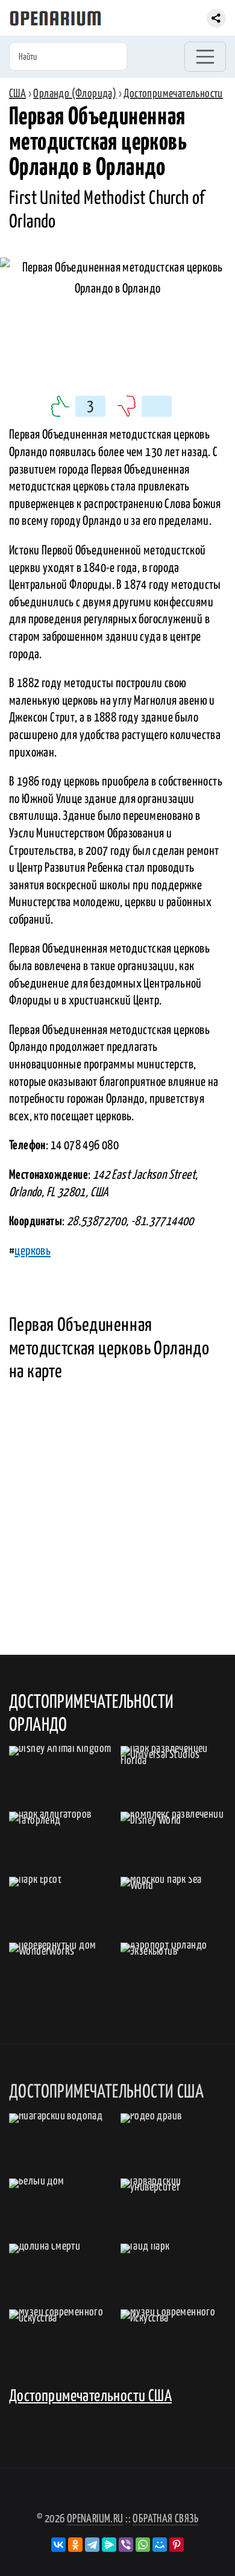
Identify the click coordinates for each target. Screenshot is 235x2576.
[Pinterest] (177, 2545)
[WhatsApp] (143, 2545)
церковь (33, 1251)
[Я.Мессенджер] (109, 2545)
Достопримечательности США (90, 2397)
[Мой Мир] (160, 2545)
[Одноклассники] (75, 2545)
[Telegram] (92, 2545)
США (17, 94)
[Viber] (126, 2545)
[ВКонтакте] (58, 2545)
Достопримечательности (173, 94)
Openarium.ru (95, 2519)
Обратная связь (165, 2519)
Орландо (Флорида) (75, 94)
